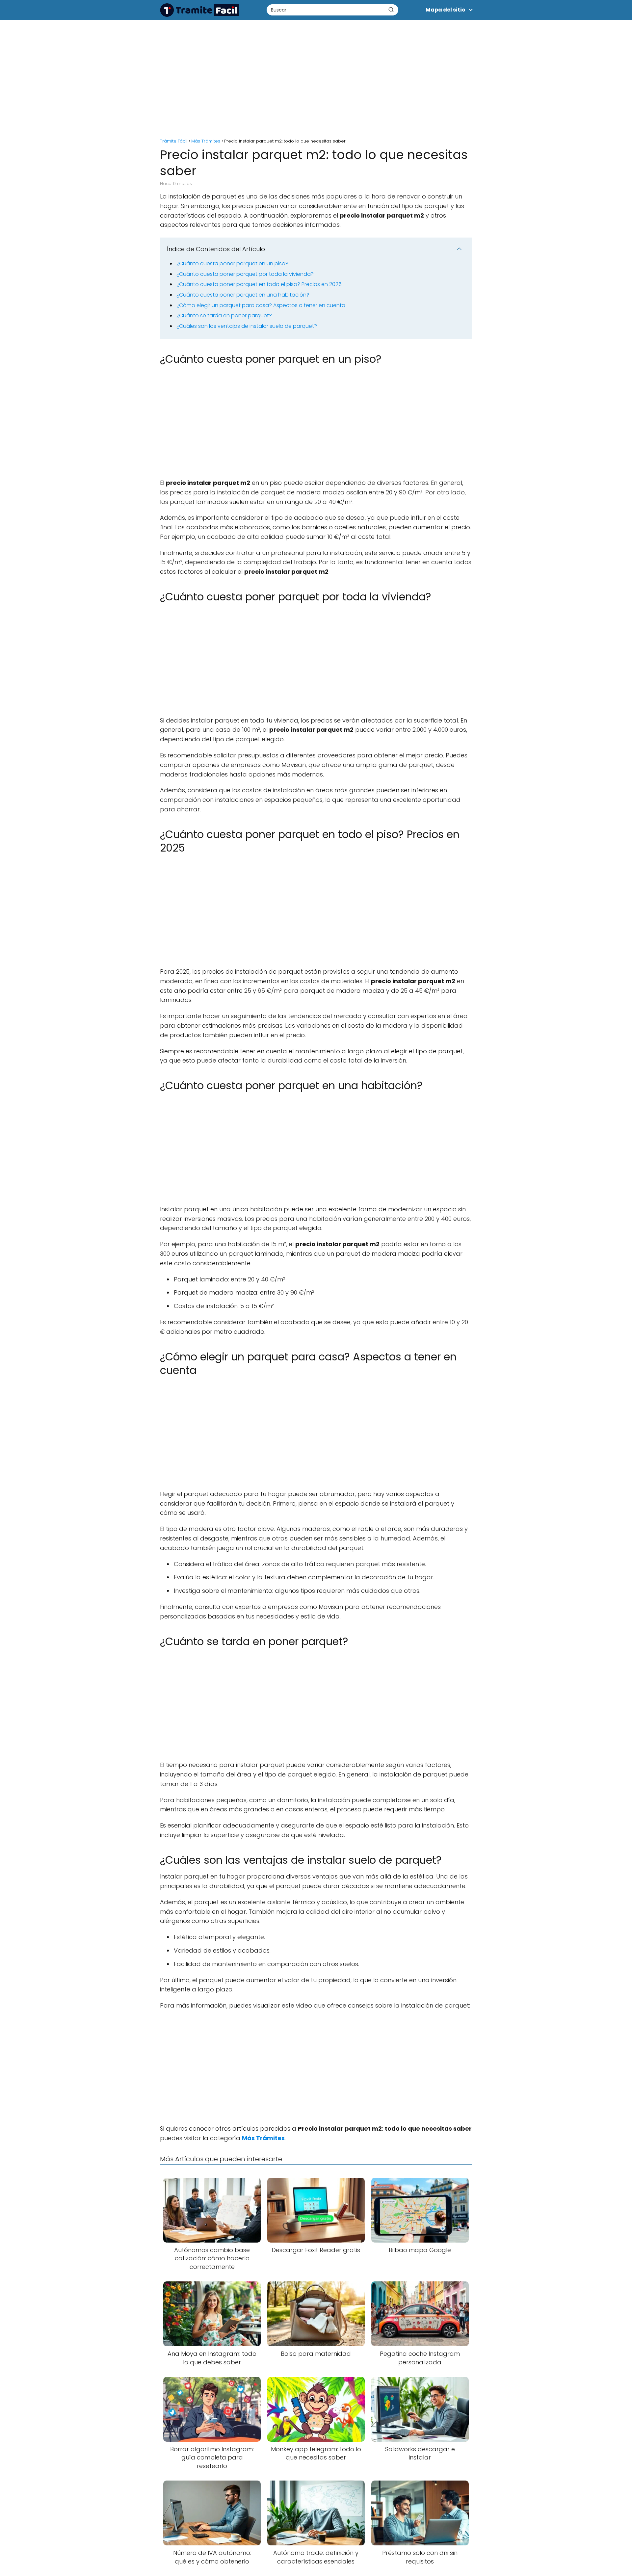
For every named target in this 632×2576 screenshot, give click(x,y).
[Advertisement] (316, 76)
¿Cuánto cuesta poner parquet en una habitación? (243, 295)
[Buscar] (391, 10)
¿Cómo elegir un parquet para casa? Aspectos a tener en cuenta (261, 305)
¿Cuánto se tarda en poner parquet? (224, 315)
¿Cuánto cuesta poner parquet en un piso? (232, 263)
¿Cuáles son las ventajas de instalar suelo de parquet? (247, 326)
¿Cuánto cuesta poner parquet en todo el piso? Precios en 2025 (259, 284)
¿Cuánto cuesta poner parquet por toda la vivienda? (245, 274)
